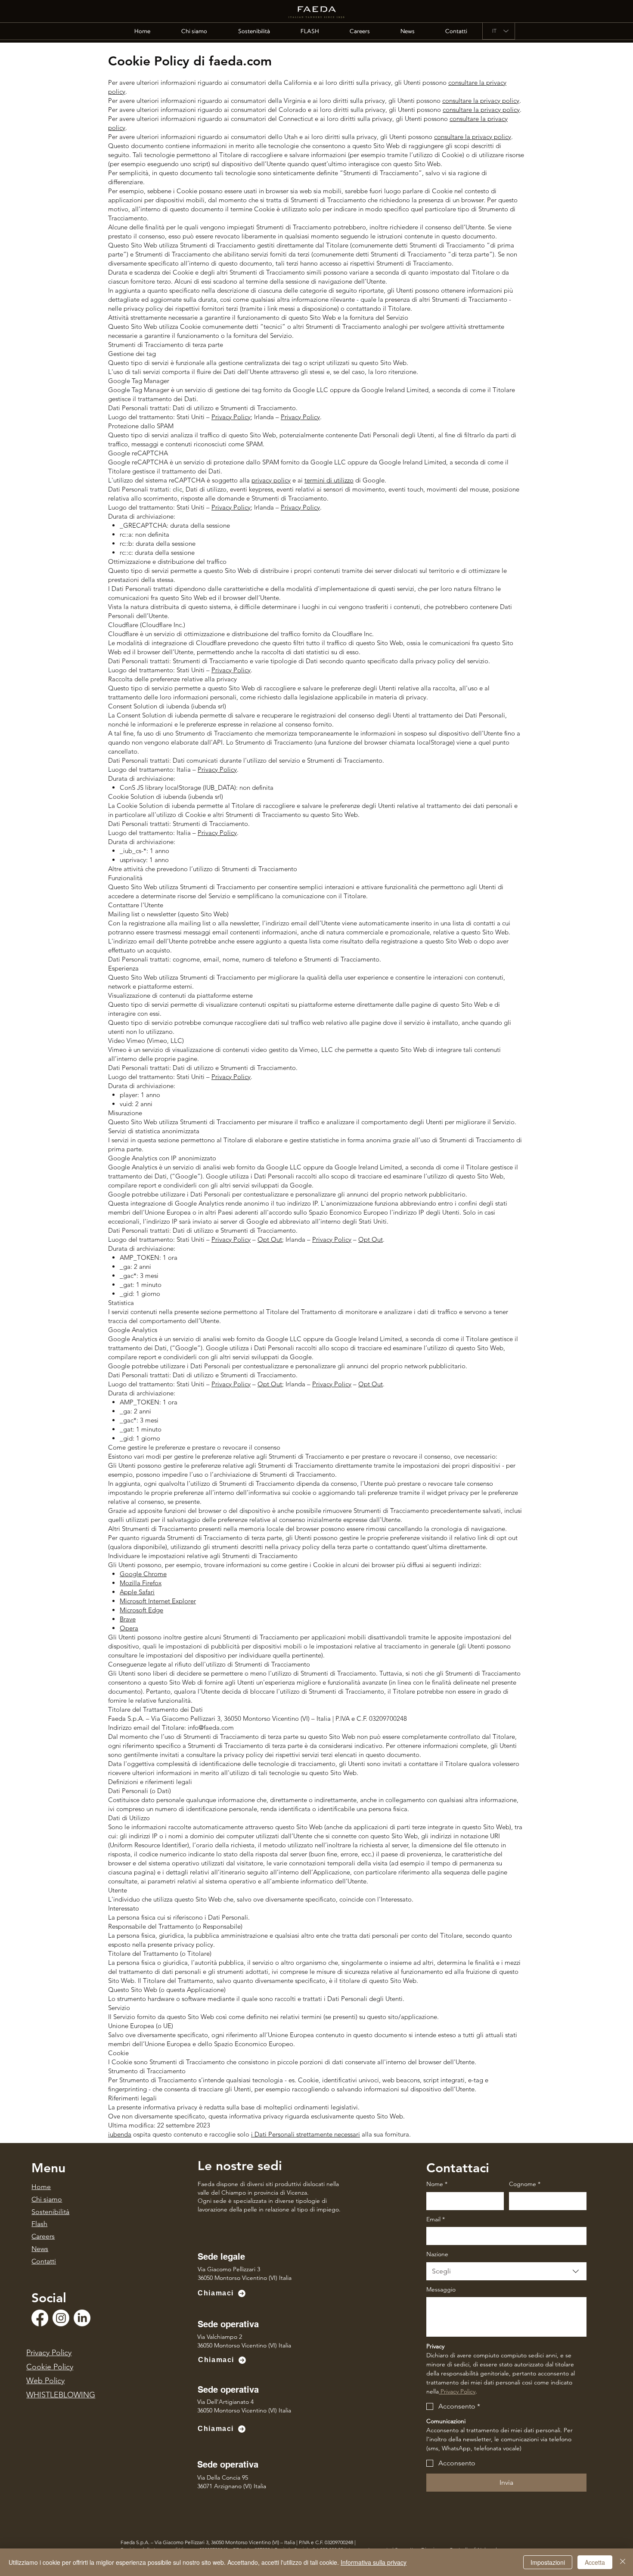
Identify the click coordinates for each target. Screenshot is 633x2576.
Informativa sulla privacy (374, 2562)
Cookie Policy (50, 2367)
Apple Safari (137, 1592)
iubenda (120, 2134)
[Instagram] (61, 2318)
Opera (129, 1628)
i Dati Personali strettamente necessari (306, 2134)
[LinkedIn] (82, 2318)
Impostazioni (548, 2562)
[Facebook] (40, 2318)
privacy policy (271, 480)
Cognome (525, 2184)
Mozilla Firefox (141, 1583)
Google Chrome (143, 1574)
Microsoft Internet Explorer (158, 1601)
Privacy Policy (231, 417)
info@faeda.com (211, 1727)
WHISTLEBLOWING (61, 2395)
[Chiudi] (623, 2562)
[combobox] (506, 2271)
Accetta (595, 2562)
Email (436, 2219)
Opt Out (270, 1239)
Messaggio (441, 2289)
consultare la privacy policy (481, 101)
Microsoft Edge (141, 1610)
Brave (128, 1619)
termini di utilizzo (329, 480)
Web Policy (45, 2381)
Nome (437, 2184)
